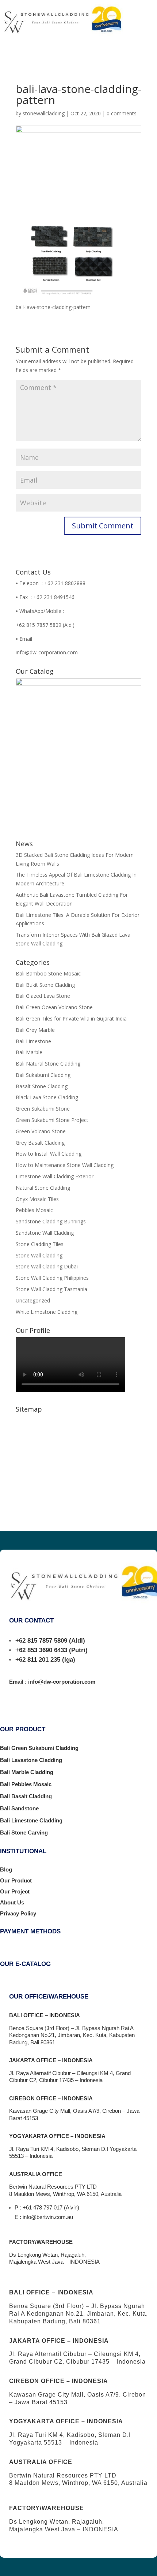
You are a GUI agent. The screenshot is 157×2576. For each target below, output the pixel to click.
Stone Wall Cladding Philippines (52, 1278)
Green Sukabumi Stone (43, 1109)
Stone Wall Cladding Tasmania (51, 1289)
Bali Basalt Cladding (26, 1796)
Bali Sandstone (19, 1808)
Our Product (16, 1880)
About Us (12, 1902)
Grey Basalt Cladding (40, 1143)
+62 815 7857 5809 (41, 1641)
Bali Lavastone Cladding (31, 1760)
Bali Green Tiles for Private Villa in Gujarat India (71, 1018)
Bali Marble (29, 1052)
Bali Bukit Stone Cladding (45, 985)
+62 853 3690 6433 (41, 1650)
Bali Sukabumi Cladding (43, 1075)
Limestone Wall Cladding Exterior (55, 1176)
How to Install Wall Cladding (49, 1154)
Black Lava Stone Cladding (47, 1097)
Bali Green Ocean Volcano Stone (54, 1007)
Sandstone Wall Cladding (45, 1233)
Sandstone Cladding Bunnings (51, 1221)
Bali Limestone (33, 1041)
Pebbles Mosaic (34, 1210)
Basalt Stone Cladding (42, 1086)
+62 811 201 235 (38, 1660)
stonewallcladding (44, 113)
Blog (6, 1869)
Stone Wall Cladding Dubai (47, 1266)
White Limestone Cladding (47, 1312)
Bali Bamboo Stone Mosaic (48, 973)
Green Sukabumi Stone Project (52, 1120)
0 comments (122, 113)
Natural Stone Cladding (43, 1188)
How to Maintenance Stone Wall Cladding (65, 1165)
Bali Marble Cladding (27, 1772)
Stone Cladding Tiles (40, 1244)
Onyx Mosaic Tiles (37, 1199)
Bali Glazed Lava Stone (43, 996)
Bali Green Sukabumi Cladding (39, 1748)
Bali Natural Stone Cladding (48, 1064)
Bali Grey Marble (35, 1030)
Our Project (15, 1891)
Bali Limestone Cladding (31, 1820)
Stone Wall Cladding (39, 1255)
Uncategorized (33, 1300)
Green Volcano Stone (41, 1131)
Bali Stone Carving (24, 1832)
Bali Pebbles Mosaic (26, 1784)
